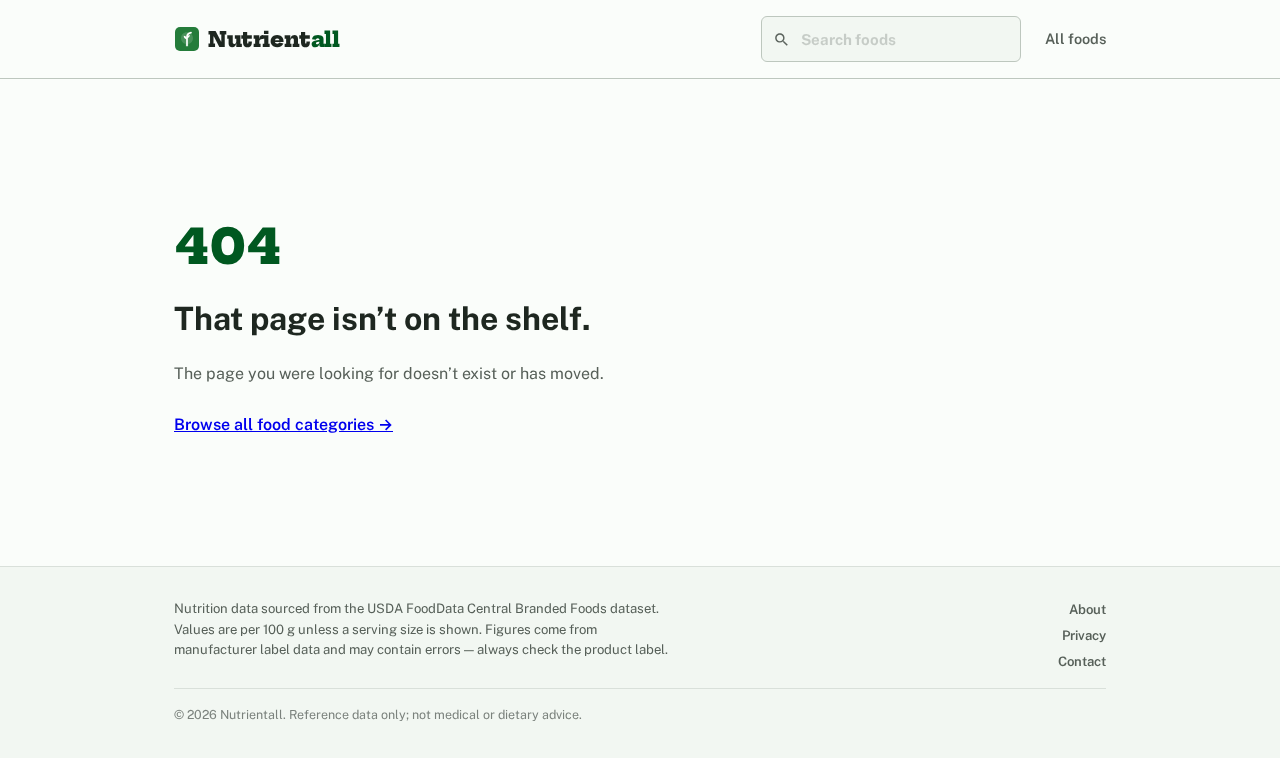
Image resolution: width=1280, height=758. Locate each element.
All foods (1075, 38)
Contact (1082, 661)
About (1087, 609)
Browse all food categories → (283, 424)
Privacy (1084, 635)
